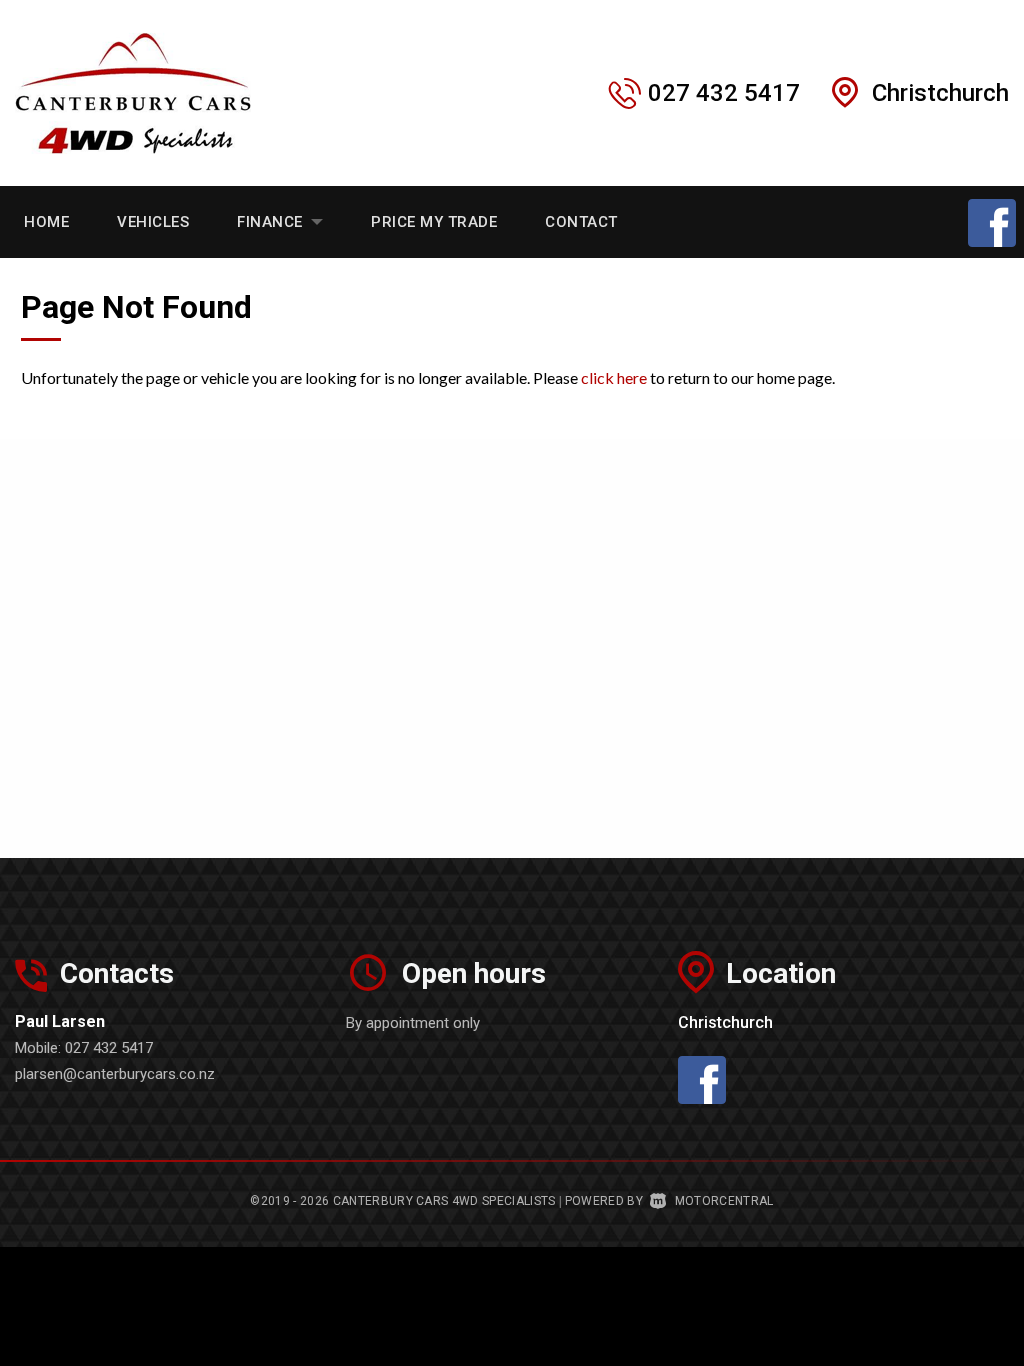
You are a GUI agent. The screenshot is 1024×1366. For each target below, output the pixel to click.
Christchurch (940, 93)
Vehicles (153, 222)
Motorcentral (724, 1201)
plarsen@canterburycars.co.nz (115, 1074)
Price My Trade (434, 222)
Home (46, 222)
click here (614, 377)
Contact (581, 222)
